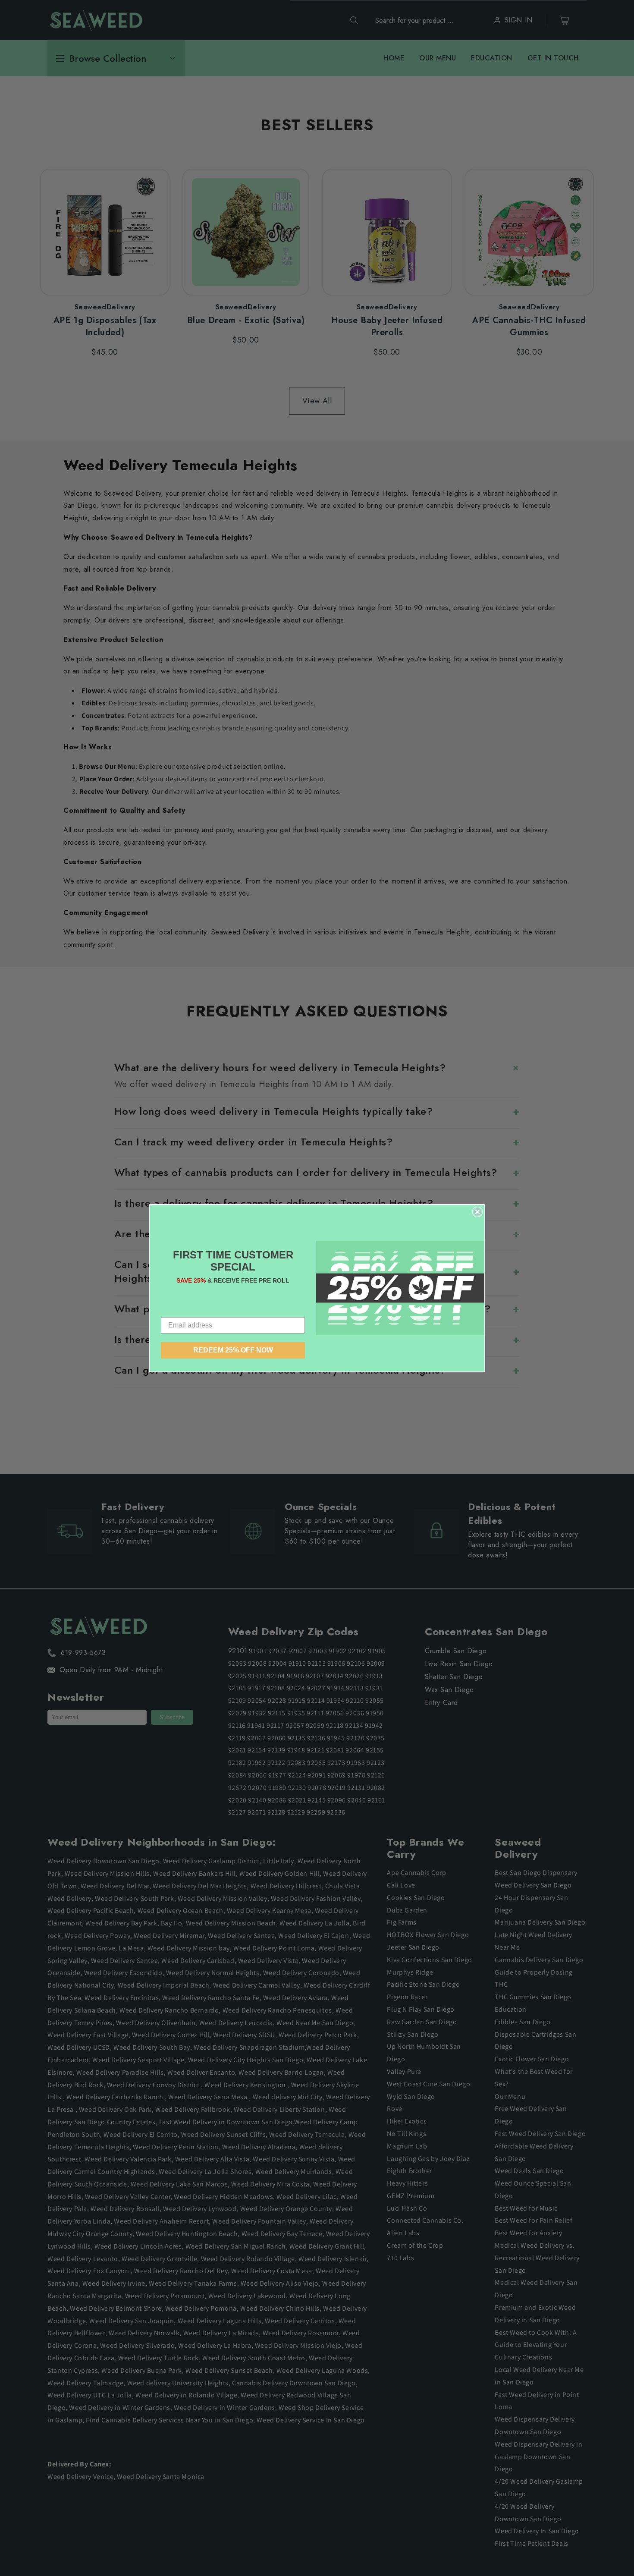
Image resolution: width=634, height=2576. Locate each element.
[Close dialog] (477, 1212)
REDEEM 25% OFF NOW (233, 1350)
